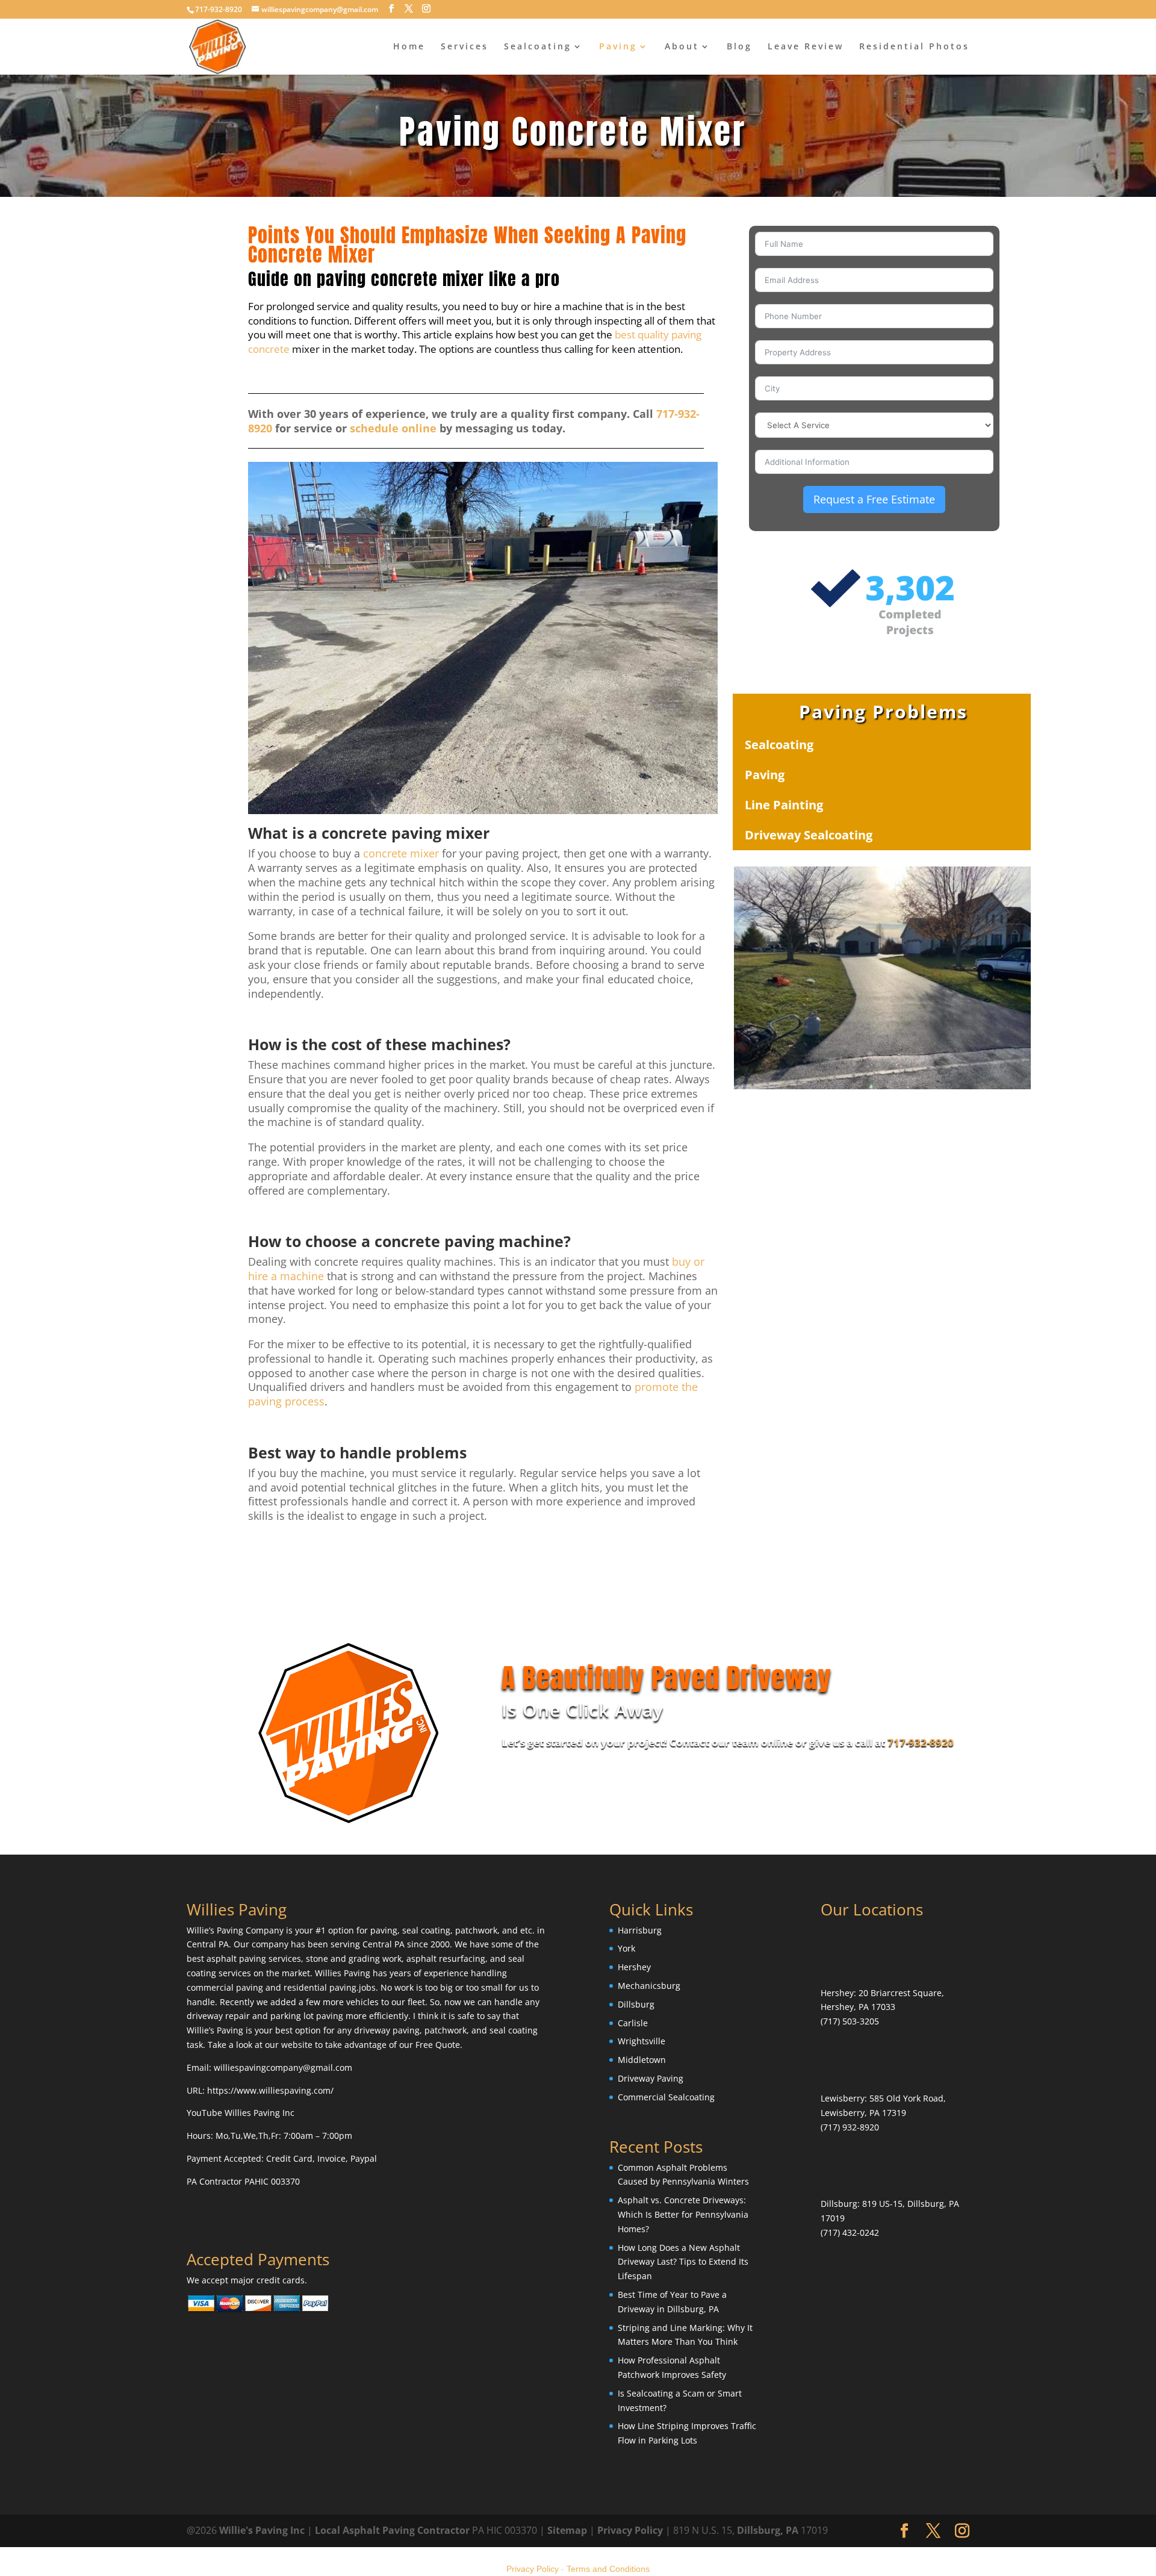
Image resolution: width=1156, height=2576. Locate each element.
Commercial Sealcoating (666, 2097)
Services (465, 47)
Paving (618, 47)
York (626, 1948)
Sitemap (567, 2530)
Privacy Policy (630, 2530)
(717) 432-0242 (850, 2232)
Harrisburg (640, 1930)
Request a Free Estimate (874, 499)
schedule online (393, 428)
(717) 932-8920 (850, 2127)
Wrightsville (642, 2041)
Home (409, 47)
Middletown (642, 2060)
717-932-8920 (921, 1742)
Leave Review (806, 47)
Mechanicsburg (649, 1986)
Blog (739, 47)
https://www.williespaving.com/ (270, 2090)
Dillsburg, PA (768, 2530)
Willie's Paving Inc (262, 2530)
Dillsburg (636, 2004)
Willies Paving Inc (259, 2113)
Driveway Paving (651, 2078)
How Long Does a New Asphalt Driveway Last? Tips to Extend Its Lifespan (683, 2262)
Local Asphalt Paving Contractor (393, 2530)
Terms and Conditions (608, 2569)
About (682, 47)
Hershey (634, 1967)
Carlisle (633, 2023)
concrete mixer (401, 853)
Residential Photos (914, 47)
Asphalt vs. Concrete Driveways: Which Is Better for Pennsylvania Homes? (683, 2214)
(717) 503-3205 (850, 2021)
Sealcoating (538, 47)
